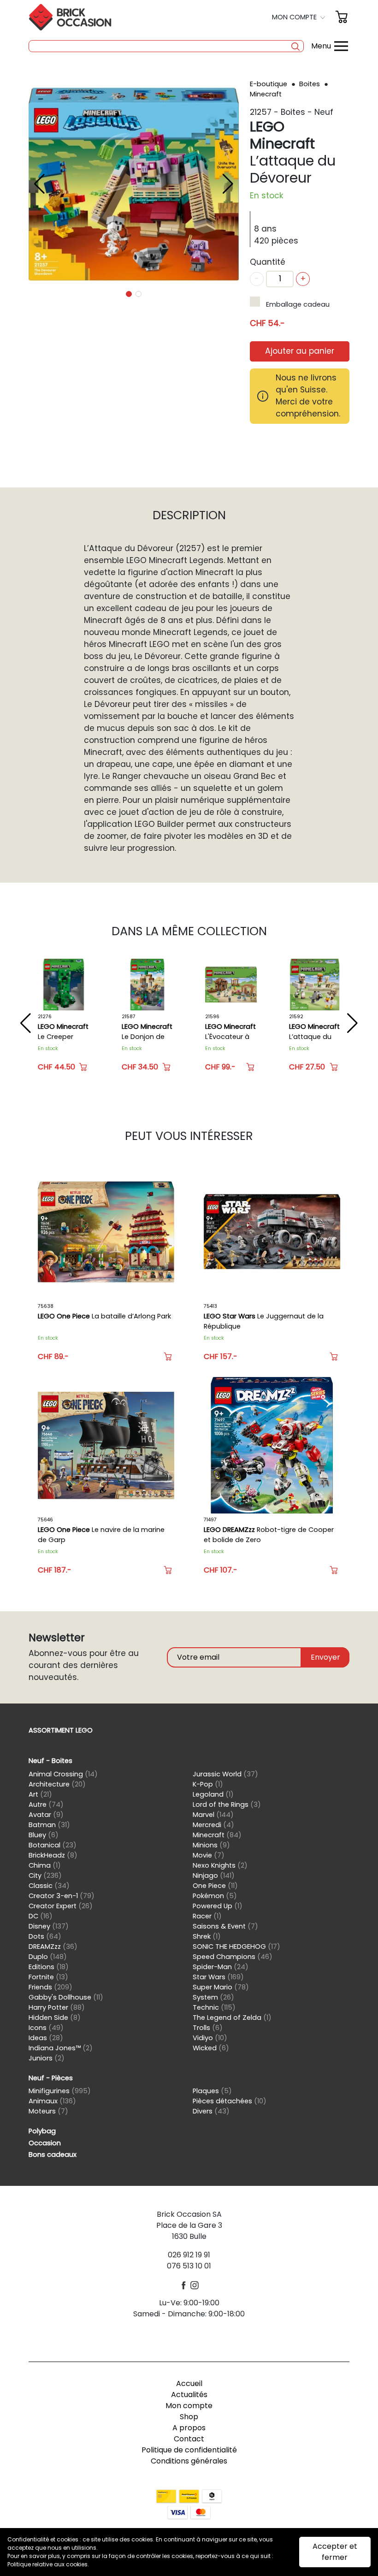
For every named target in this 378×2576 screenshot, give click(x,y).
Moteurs (48, 2111)
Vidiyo (210, 2038)
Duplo (48, 1957)
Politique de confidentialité (189, 2450)
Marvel (213, 1815)
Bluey (44, 1835)
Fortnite (48, 1977)
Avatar (46, 1815)
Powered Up (218, 1906)
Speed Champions (233, 1957)
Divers (211, 2111)
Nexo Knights (220, 1865)
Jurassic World (225, 1774)
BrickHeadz (53, 1855)
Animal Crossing (63, 1774)
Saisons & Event (225, 1926)
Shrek (207, 1936)
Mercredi (213, 1825)
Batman (49, 1825)
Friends (50, 1987)
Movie (209, 1855)
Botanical (53, 1845)
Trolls (208, 2028)
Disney (49, 1926)
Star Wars (218, 1977)
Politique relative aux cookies (47, 2564)
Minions (211, 1845)
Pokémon (215, 1896)
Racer (207, 1916)
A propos (189, 2428)
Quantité (268, 262)
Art (40, 1794)
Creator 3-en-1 (62, 1896)
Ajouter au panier (300, 351)
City (45, 1876)
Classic (49, 1886)
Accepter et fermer (335, 2552)
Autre (46, 1804)
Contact (189, 2439)
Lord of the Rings (227, 1804)
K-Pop (208, 1784)
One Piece (215, 1886)
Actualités (189, 2395)
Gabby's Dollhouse (66, 1997)
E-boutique (269, 84)
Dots (45, 1936)
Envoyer (325, 1657)
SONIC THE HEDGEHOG (236, 1947)
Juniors (47, 2058)
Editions (49, 1967)
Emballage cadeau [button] (298, 304)
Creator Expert (61, 1906)
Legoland (213, 1794)
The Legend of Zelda (232, 2018)
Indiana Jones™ (61, 2048)
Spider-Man (221, 1967)
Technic (214, 2007)
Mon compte (189, 2406)
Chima (45, 1865)
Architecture (57, 1784)
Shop (189, 2417)
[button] (300, 17)
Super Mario (221, 1987)
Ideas (46, 2038)
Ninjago (214, 1876)
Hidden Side (55, 2018)
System (213, 1997)
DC (41, 1916)
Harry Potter (57, 2007)
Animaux (52, 2101)
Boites (310, 84)
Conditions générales (189, 2461)
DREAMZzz (53, 1947)
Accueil (189, 2383)
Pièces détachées (230, 2101)
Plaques (212, 2091)
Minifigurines (60, 2091)
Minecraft (266, 94)
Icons (46, 2028)
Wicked (211, 2048)
